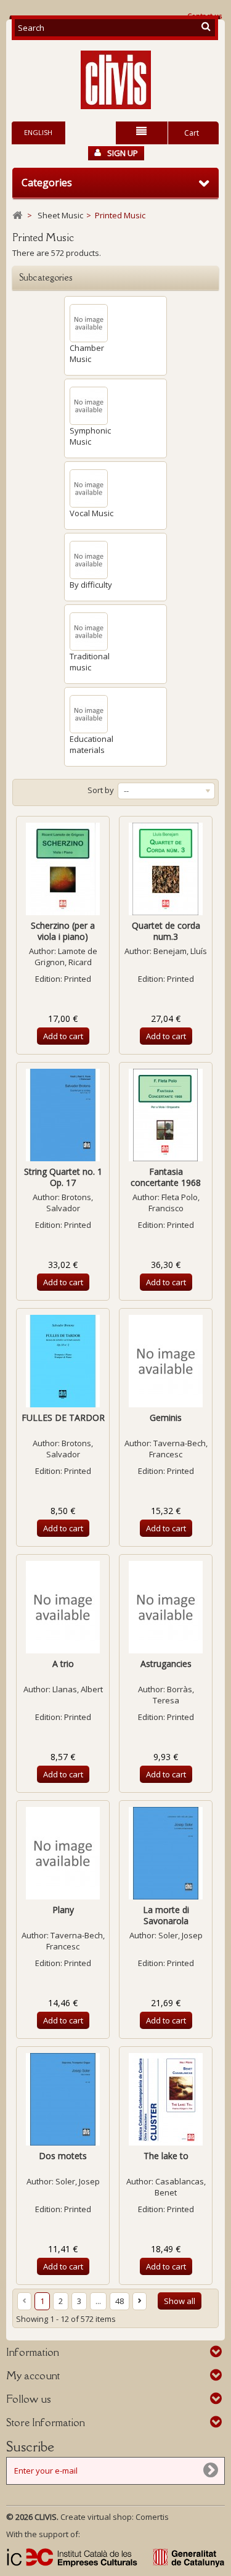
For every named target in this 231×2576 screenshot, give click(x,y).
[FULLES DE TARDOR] (63, 1361)
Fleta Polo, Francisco (174, 1203)
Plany (63, 1910)
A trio (63, 1664)
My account (33, 2376)
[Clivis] (115, 80)
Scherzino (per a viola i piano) (63, 931)
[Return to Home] (17, 216)
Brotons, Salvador (70, 1203)
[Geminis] (166, 1361)
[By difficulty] (89, 560)
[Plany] (63, 1853)
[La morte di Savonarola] (166, 1853)
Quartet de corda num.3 (166, 931)
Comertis (152, 2517)
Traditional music (90, 662)
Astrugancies (166, 1664)
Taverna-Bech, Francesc (178, 1449)
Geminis (166, 1418)
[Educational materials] (89, 714)
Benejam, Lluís (180, 951)
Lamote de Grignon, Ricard (66, 957)
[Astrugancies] (166, 1607)
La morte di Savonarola (166, 1915)
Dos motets (63, 2156)
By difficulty (91, 585)
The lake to (166, 2156)
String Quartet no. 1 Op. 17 (63, 1177)
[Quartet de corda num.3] (166, 869)
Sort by (101, 790)
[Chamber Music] (89, 323)
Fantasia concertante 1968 (166, 1177)
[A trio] (63, 1607)
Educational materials (91, 744)
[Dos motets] (63, 2099)
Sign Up (123, 153)
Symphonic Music (90, 436)
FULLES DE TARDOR (63, 1418)
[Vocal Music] (89, 488)
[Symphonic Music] (89, 406)
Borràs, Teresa (173, 1695)
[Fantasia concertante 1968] (166, 1115)
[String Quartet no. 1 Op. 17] (63, 1115)
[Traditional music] (89, 632)
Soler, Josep (180, 1935)
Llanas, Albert (78, 1689)
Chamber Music (87, 353)
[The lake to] (166, 2099)
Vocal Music (91, 513)
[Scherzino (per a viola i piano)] (63, 869)
